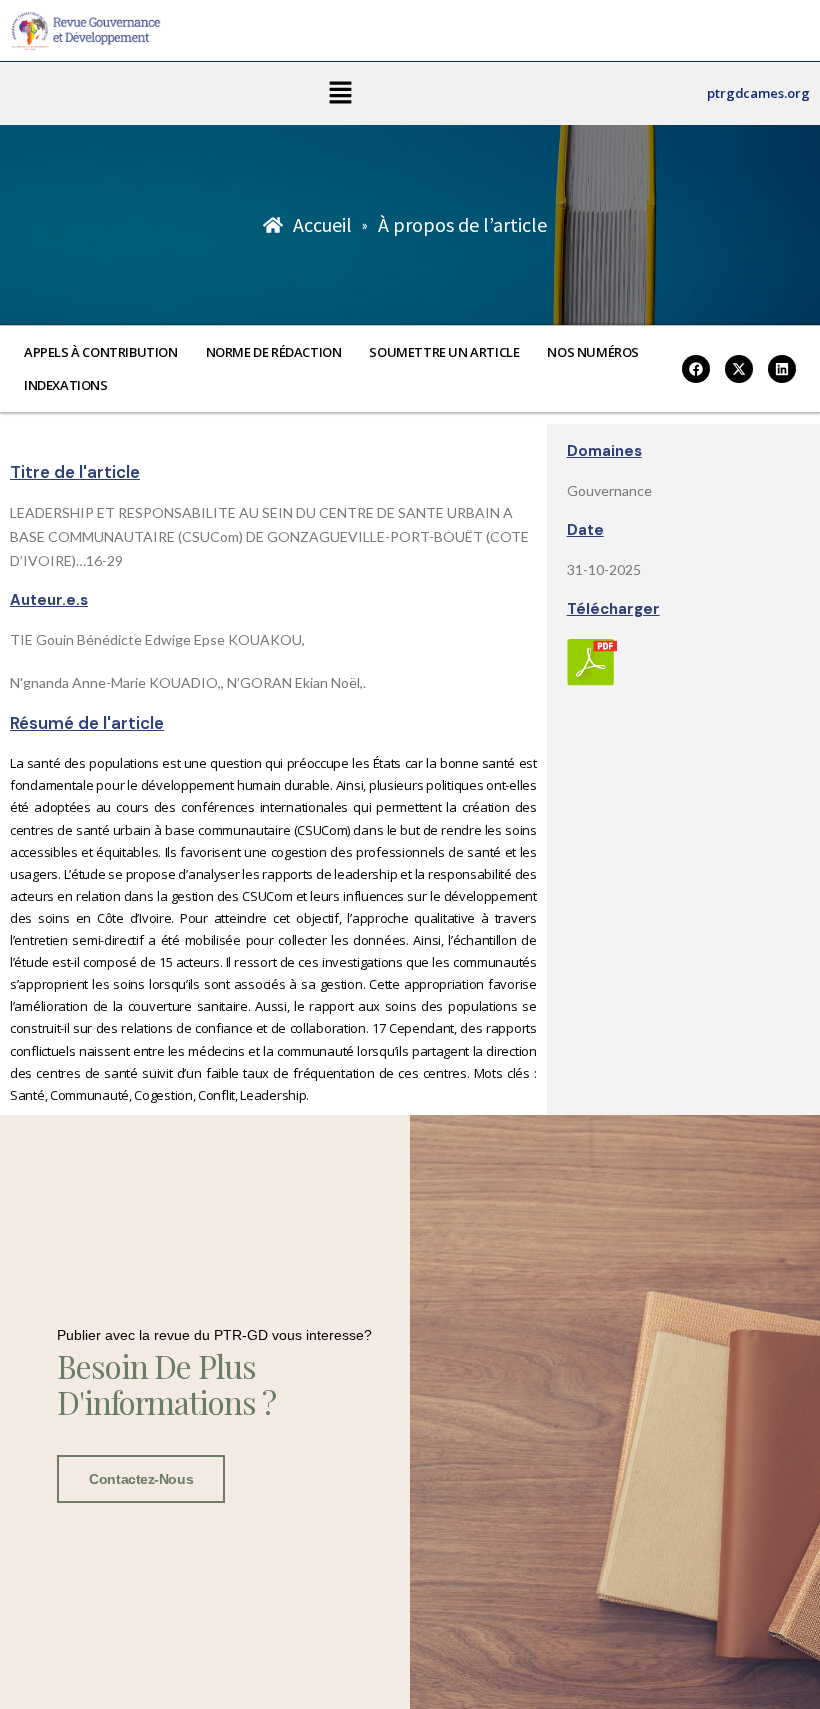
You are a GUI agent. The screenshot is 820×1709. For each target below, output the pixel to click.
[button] (340, 93)
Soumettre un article (444, 352)
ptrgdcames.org (758, 93)
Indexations (66, 385)
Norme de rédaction (274, 352)
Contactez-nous (141, 1479)
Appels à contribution (101, 352)
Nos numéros (593, 352)
